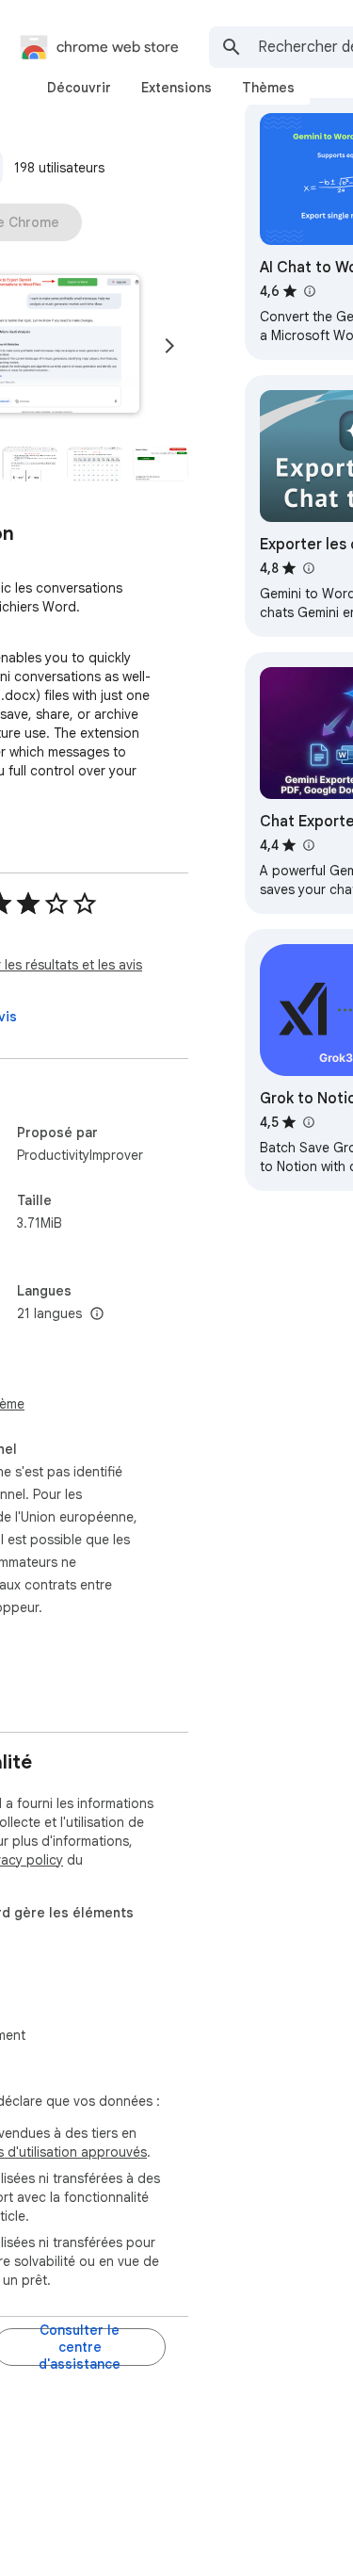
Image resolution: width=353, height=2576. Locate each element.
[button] (30, 464)
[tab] (79, 88)
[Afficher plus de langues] (97, 1314)
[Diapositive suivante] (169, 346)
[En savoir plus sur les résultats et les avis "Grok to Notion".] (308, 1122)
